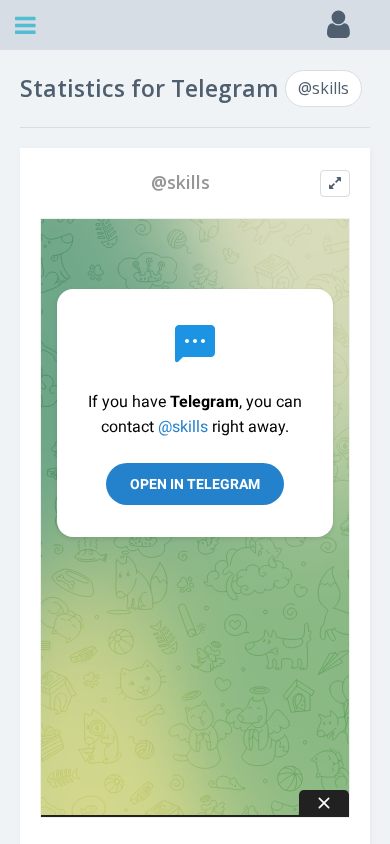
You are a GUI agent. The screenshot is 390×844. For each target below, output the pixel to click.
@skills (323, 88)
